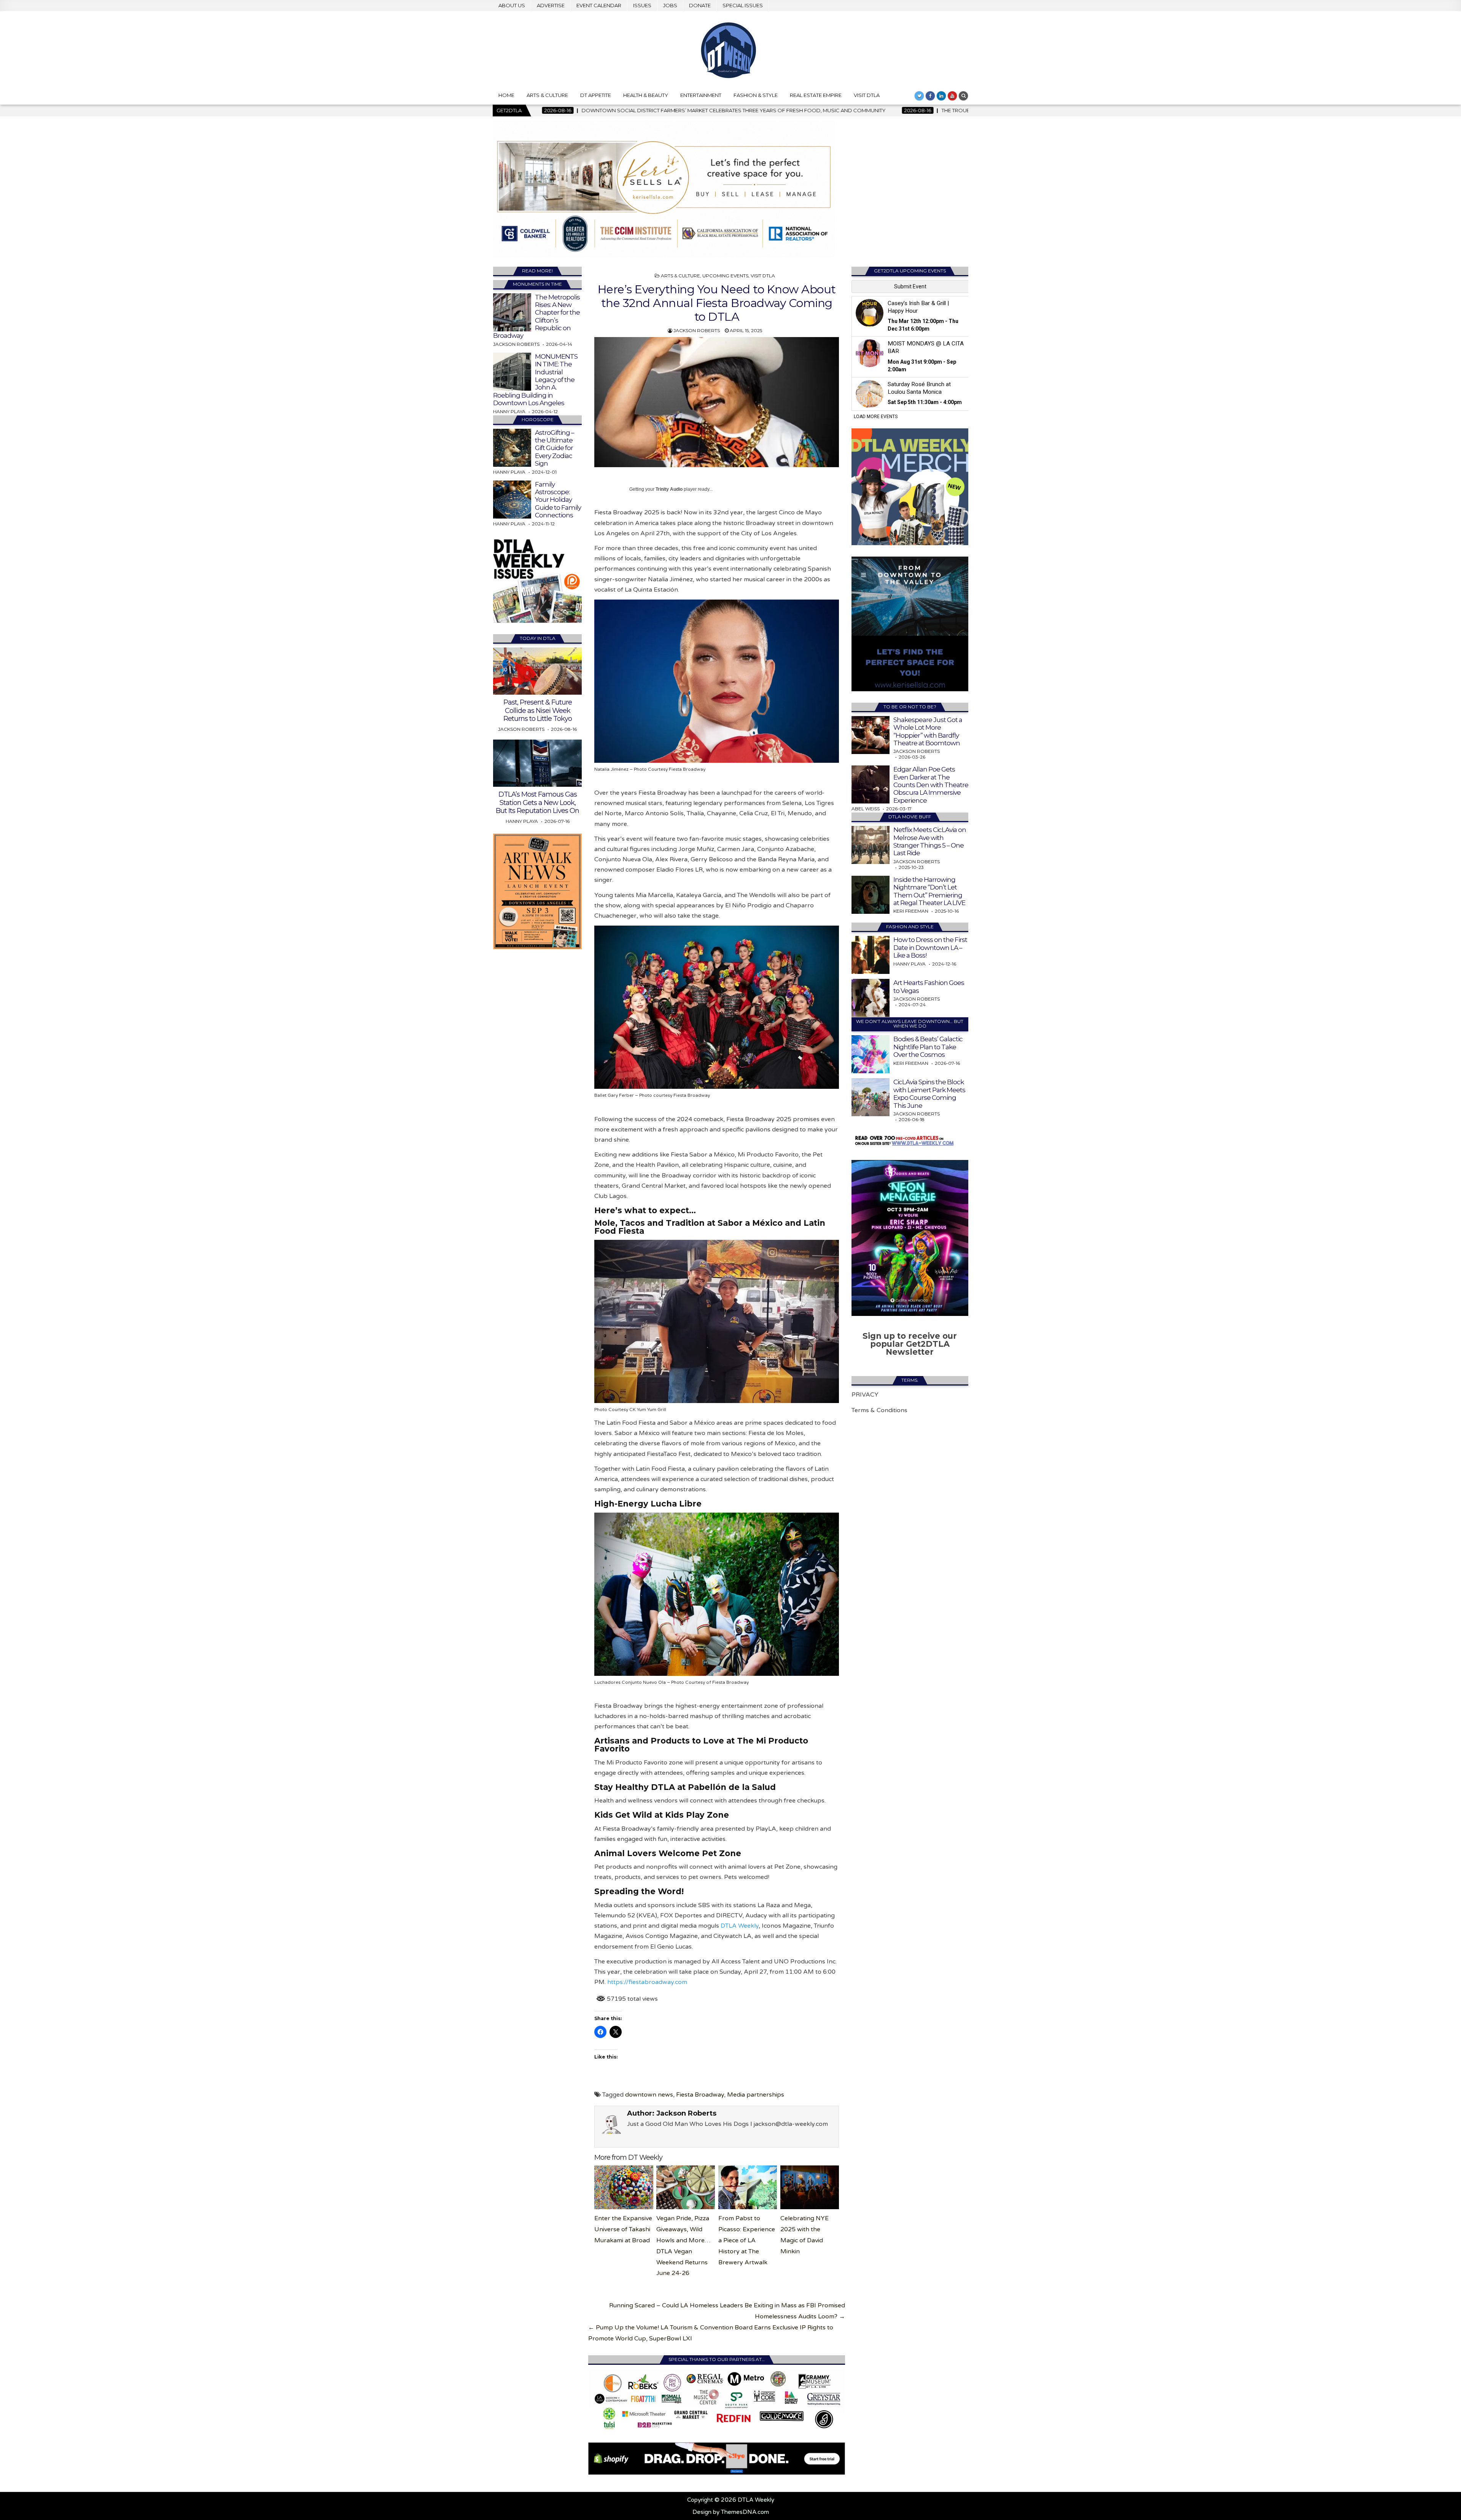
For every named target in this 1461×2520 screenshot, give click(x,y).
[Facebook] (930, 96)
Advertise (551, 5)
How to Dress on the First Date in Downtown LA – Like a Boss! (930, 947)
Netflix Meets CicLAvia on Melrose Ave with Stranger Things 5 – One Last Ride (930, 841)
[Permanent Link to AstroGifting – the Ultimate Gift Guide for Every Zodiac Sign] (512, 448)
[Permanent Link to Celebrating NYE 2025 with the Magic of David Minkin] (810, 2187)
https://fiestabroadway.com (647, 1982)
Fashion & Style (756, 95)
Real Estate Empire (816, 95)
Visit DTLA (867, 95)
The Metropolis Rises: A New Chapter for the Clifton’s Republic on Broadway (536, 317)
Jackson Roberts (697, 330)
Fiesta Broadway (700, 2095)
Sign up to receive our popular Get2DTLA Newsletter (910, 1344)
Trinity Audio (669, 489)
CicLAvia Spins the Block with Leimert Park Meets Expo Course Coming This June (929, 1094)
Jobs (670, 5)
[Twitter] (919, 96)
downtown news (649, 2095)
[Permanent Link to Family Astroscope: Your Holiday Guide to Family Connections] (512, 500)
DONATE (700, 5)
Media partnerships (756, 2095)
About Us (512, 5)
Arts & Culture (547, 95)
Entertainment (701, 95)
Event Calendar (599, 5)
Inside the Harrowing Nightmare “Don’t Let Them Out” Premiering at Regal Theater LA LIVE (929, 891)
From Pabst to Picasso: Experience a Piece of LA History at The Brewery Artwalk (747, 2240)
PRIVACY (865, 1395)
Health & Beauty (646, 95)
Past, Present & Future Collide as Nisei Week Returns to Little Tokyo (538, 710)
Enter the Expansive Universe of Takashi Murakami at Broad (623, 2229)
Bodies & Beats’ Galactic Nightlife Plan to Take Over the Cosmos (928, 1047)
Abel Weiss (866, 809)
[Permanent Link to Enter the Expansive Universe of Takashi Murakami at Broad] (624, 2187)
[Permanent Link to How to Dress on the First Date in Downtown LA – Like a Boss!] (871, 955)
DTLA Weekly (740, 1926)
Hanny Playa (509, 411)
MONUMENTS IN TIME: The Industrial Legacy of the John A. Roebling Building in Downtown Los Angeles (535, 380)
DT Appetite (596, 95)
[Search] (963, 96)
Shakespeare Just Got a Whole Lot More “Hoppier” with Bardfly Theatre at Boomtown (928, 731)
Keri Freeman (911, 911)
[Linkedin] (941, 96)
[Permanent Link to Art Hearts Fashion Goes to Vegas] (871, 998)
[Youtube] (952, 96)
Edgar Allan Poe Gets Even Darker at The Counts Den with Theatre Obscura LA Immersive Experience (931, 785)
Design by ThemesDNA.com (731, 2512)
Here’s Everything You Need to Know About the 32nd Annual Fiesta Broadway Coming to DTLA (717, 303)
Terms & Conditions (879, 1410)
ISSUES (642, 5)
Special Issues (743, 5)
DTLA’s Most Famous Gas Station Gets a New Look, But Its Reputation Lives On (537, 803)
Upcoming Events (725, 276)
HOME (506, 95)
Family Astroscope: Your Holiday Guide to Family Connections (558, 500)
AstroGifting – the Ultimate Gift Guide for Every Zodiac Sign (555, 448)
